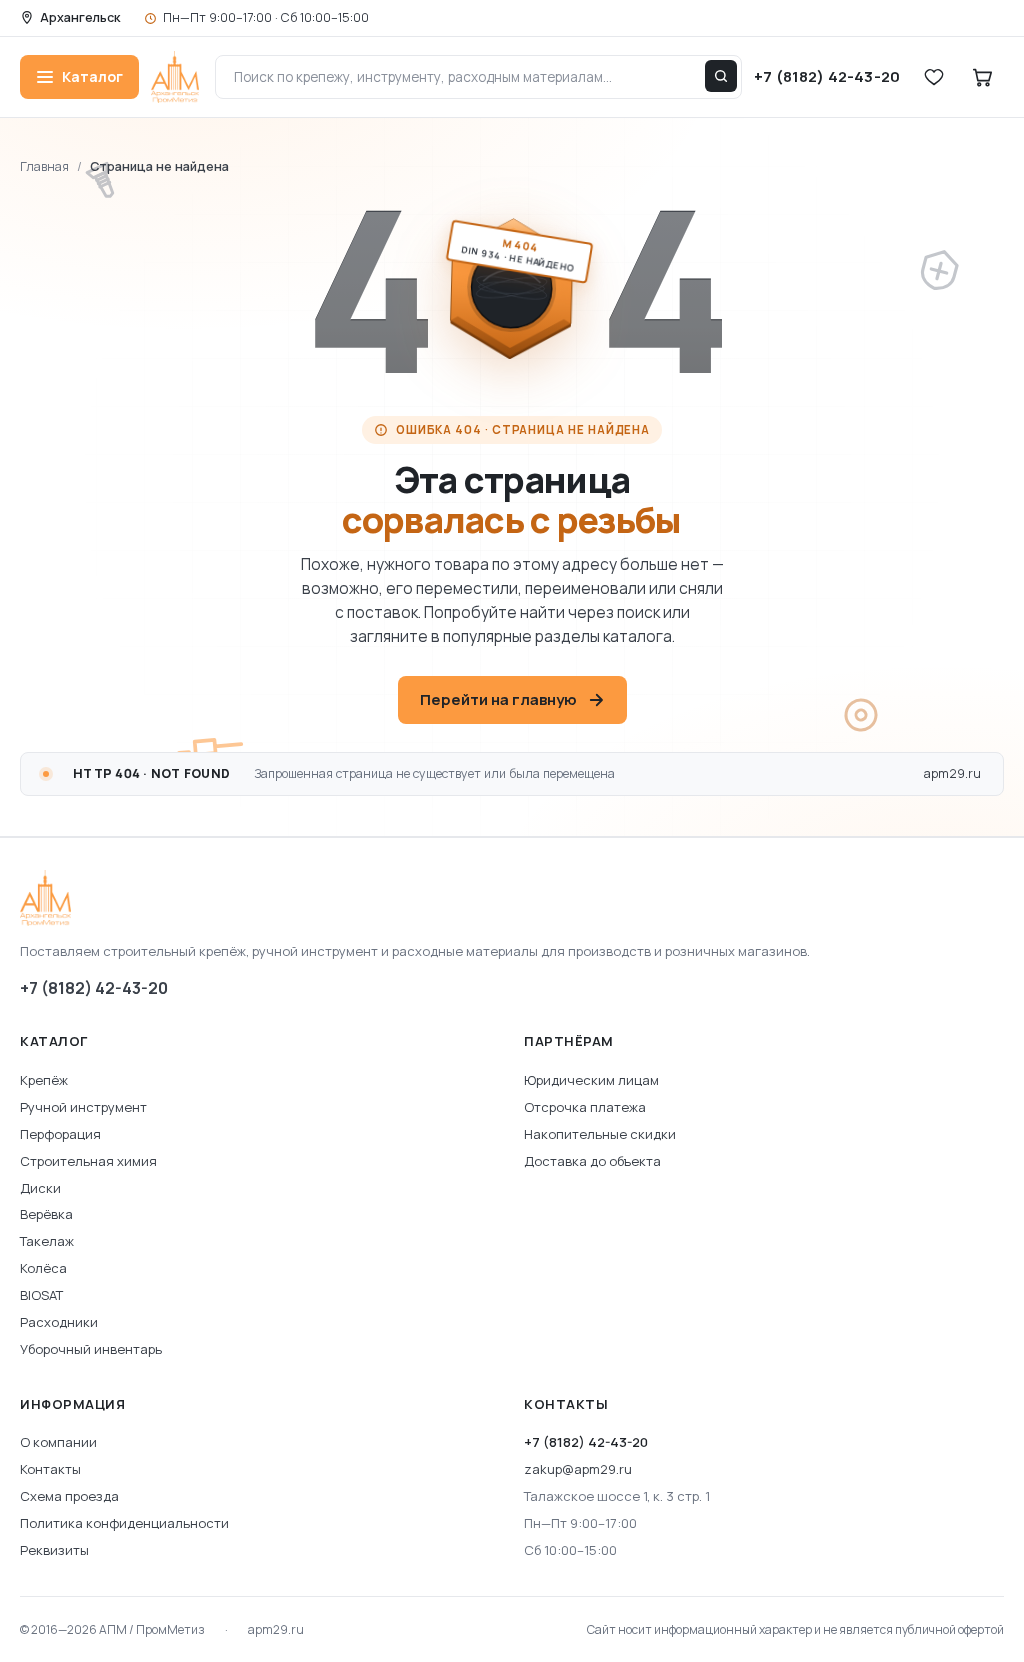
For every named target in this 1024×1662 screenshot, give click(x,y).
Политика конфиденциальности (124, 1523)
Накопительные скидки (600, 1134)
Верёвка (46, 1214)
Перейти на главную (498, 699)
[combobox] (479, 77)
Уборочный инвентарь (91, 1349)
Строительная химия (88, 1161)
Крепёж (44, 1080)
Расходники (59, 1322)
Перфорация (60, 1134)
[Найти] (721, 76)
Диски (40, 1188)
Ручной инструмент (83, 1107)
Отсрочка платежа (585, 1107)
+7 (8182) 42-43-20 (94, 988)
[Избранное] (934, 77)
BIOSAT (41, 1295)
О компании (58, 1442)
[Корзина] (982, 77)
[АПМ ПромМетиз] (175, 77)
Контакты (50, 1469)
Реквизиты (54, 1550)
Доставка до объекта (592, 1161)
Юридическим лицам (591, 1080)
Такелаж (47, 1241)
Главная (44, 166)
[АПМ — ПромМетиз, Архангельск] (512, 898)
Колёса (43, 1268)
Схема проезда (69, 1496)
